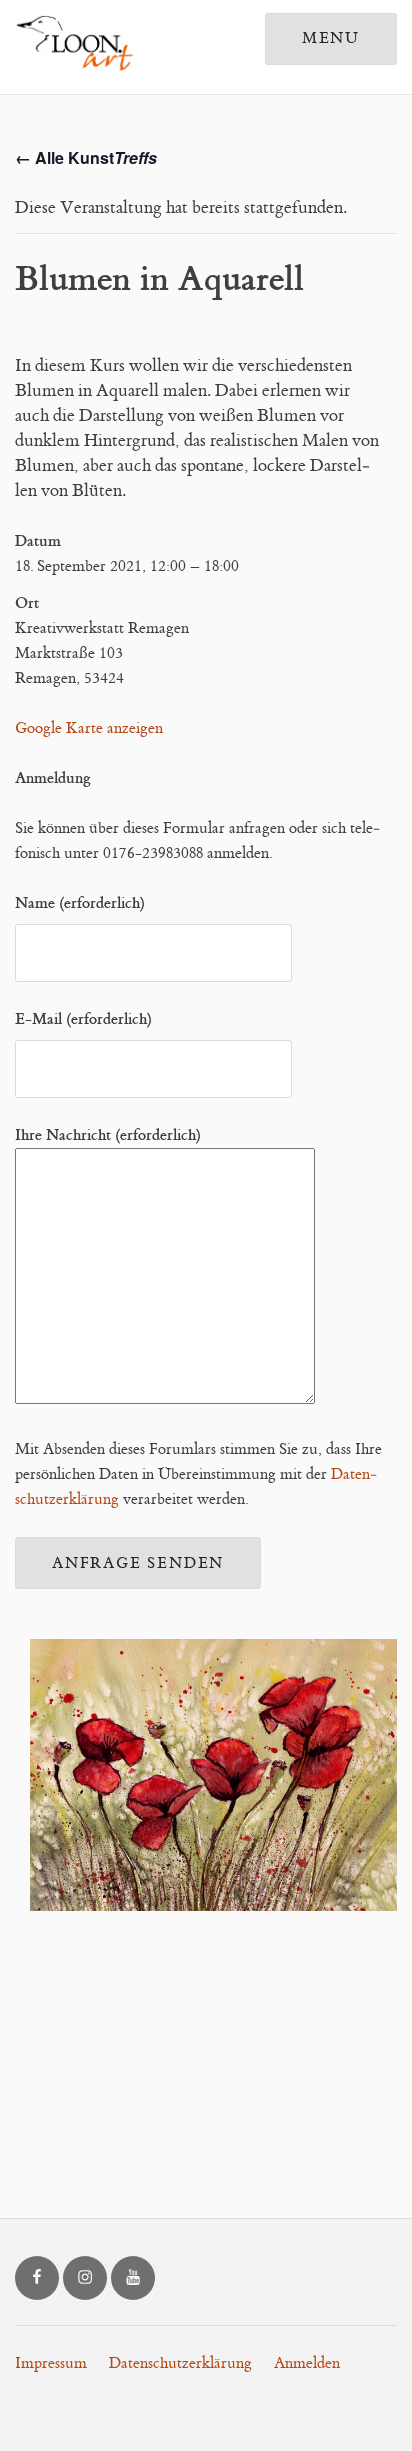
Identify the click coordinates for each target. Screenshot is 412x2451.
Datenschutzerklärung (180, 2363)
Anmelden (307, 2363)
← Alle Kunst (86, 157)
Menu (331, 38)
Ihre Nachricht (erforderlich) (108, 1135)
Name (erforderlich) (80, 903)
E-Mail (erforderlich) (83, 1019)
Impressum (51, 2363)
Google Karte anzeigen (89, 728)
